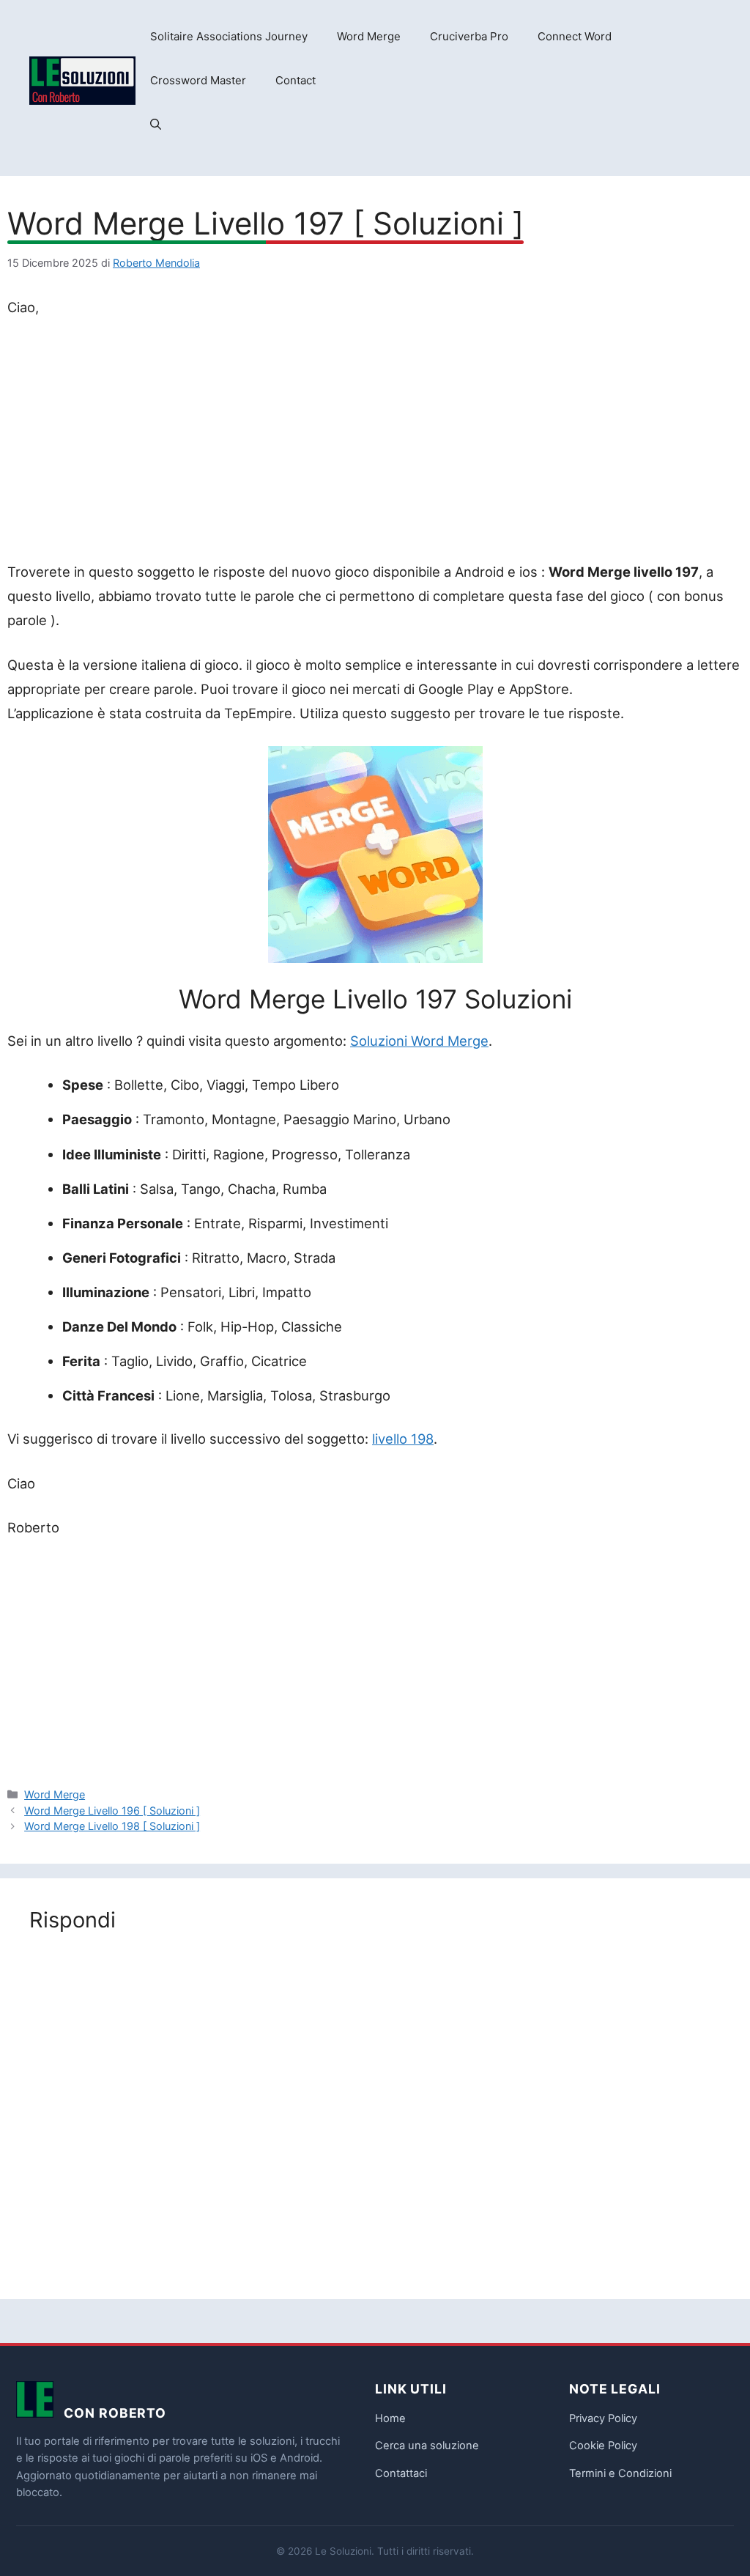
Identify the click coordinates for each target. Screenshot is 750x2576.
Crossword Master (198, 80)
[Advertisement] (375, 443)
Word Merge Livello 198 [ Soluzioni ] (112, 1826)
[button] (156, 125)
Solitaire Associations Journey (229, 36)
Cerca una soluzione (427, 2446)
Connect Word (575, 36)
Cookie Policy (603, 2446)
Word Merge (369, 36)
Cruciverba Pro (469, 36)
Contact (296, 80)
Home (390, 2418)
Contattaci (401, 2473)
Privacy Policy (603, 2418)
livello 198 (403, 1439)
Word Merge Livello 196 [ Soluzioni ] (112, 1811)
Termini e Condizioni (620, 2473)
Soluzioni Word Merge (419, 1041)
